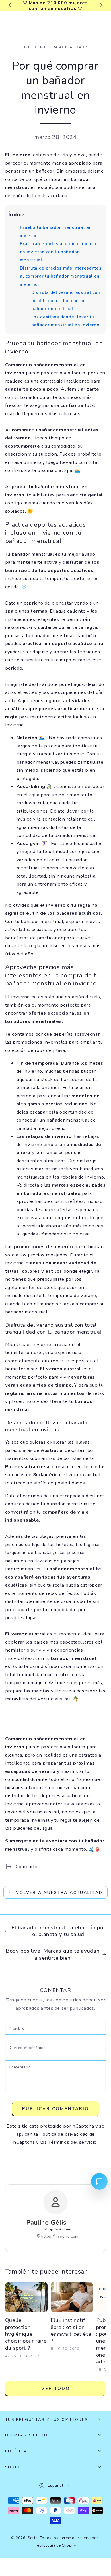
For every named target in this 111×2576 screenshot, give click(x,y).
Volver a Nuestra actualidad (59, 1893)
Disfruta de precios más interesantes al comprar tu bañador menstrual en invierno (61, 276)
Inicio (30, 47)
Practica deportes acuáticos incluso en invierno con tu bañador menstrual (59, 252)
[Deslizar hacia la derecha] (101, 6)
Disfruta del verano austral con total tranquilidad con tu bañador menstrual (66, 301)
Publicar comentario (56, 2109)
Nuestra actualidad (62, 47)
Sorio (33, 2538)
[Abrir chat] (99, 2181)
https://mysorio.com (59, 2236)
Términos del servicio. (73, 2142)
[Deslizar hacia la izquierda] (10, 6)
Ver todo (56, 2389)
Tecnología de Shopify (56, 2545)
